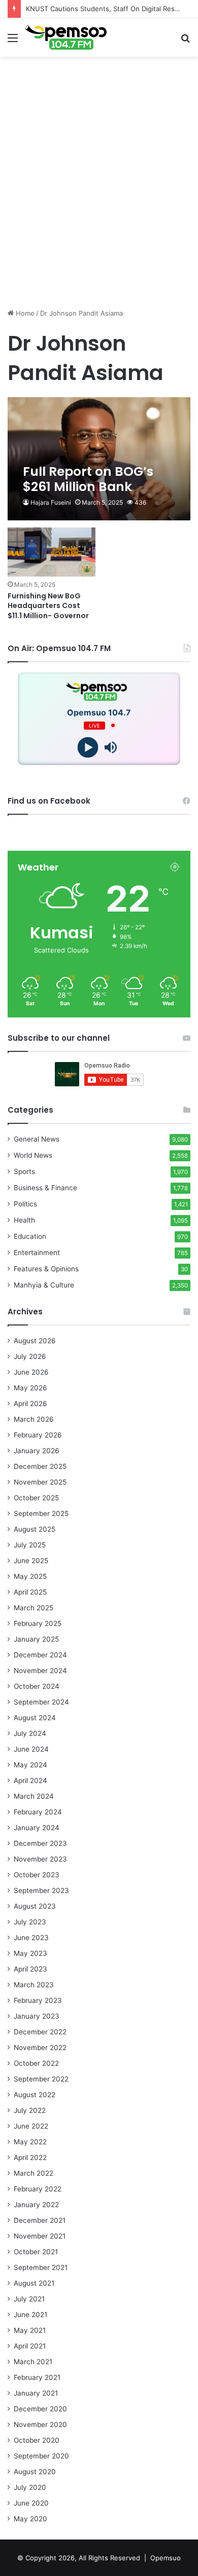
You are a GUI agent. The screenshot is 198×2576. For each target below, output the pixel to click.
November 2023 (40, 1859)
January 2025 (36, 1639)
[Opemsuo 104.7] (66, 37)
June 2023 (31, 1938)
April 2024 (30, 1781)
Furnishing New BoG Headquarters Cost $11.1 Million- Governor (48, 606)
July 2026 (30, 1356)
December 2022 (40, 2032)
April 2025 (30, 1592)
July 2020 (30, 2487)
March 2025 (34, 1608)
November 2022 (40, 2048)
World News (33, 1155)
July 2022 (30, 2110)
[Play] (88, 747)
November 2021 (40, 2236)
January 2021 (36, 2393)
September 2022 (41, 2079)
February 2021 (37, 2377)
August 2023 (35, 1906)
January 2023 (37, 2016)
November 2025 (40, 1482)
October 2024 (37, 1686)
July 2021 (29, 2299)
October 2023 (37, 1875)
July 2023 (30, 1922)
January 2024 (37, 1828)
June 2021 (30, 2315)
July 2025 (30, 1545)
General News (37, 1139)
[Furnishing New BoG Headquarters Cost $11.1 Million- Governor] (51, 552)
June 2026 (31, 1372)
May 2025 (30, 1576)
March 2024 (34, 1796)
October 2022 (36, 2063)
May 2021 (30, 2330)
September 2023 (41, 1890)
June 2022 (31, 2126)
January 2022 (36, 2205)
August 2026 (35, 1341)
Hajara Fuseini (51, 502)
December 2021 (40, 2220)
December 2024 (40, 1655)
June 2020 (31, 2503)
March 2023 (34, 1985)
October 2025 (36, 1498)
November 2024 (40, 1671)
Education (30, 1236)
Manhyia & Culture (44, 1285)
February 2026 (38, 1435)
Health (24, 1220)
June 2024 (31, 1749)
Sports (24, 1171)
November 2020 (40, 2425)
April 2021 (30, 2346)
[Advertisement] (99, 202)
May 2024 (30, 1765)
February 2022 (38, 2189)
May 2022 (30, 2142)
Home (24, 313)
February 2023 (38, 2000)
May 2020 (30, 2519)
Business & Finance (45, 1188)
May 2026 (30, 1388)
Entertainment (37, 1253)
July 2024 (30, 1733)
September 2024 (41, 1702)
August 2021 (34, 2283)
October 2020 (37, 2440)
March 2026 (34, 1419)
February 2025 (38, 1623)
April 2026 (30, 1404)
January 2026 (37, 1451)
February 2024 (38, 1812)
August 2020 (35, 2472)
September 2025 (41, 1513)
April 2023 (30, 1969)
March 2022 (34, 2173)
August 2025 (35, 1529)
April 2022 (30, 2157)
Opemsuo (166, 2558)
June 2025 (31, 1561)
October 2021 (36, 2252)
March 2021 (33, 2362)
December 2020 (40, 2409)
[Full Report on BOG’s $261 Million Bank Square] (99, 459)
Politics (25, 1204)
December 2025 (40, 1466)
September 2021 (41, 2267)
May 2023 (30, 1953)
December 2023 (40, 1843)
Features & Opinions (46, 1269)
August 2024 (35, 1718)
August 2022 (35, 2095)
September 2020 (41, 2456)
